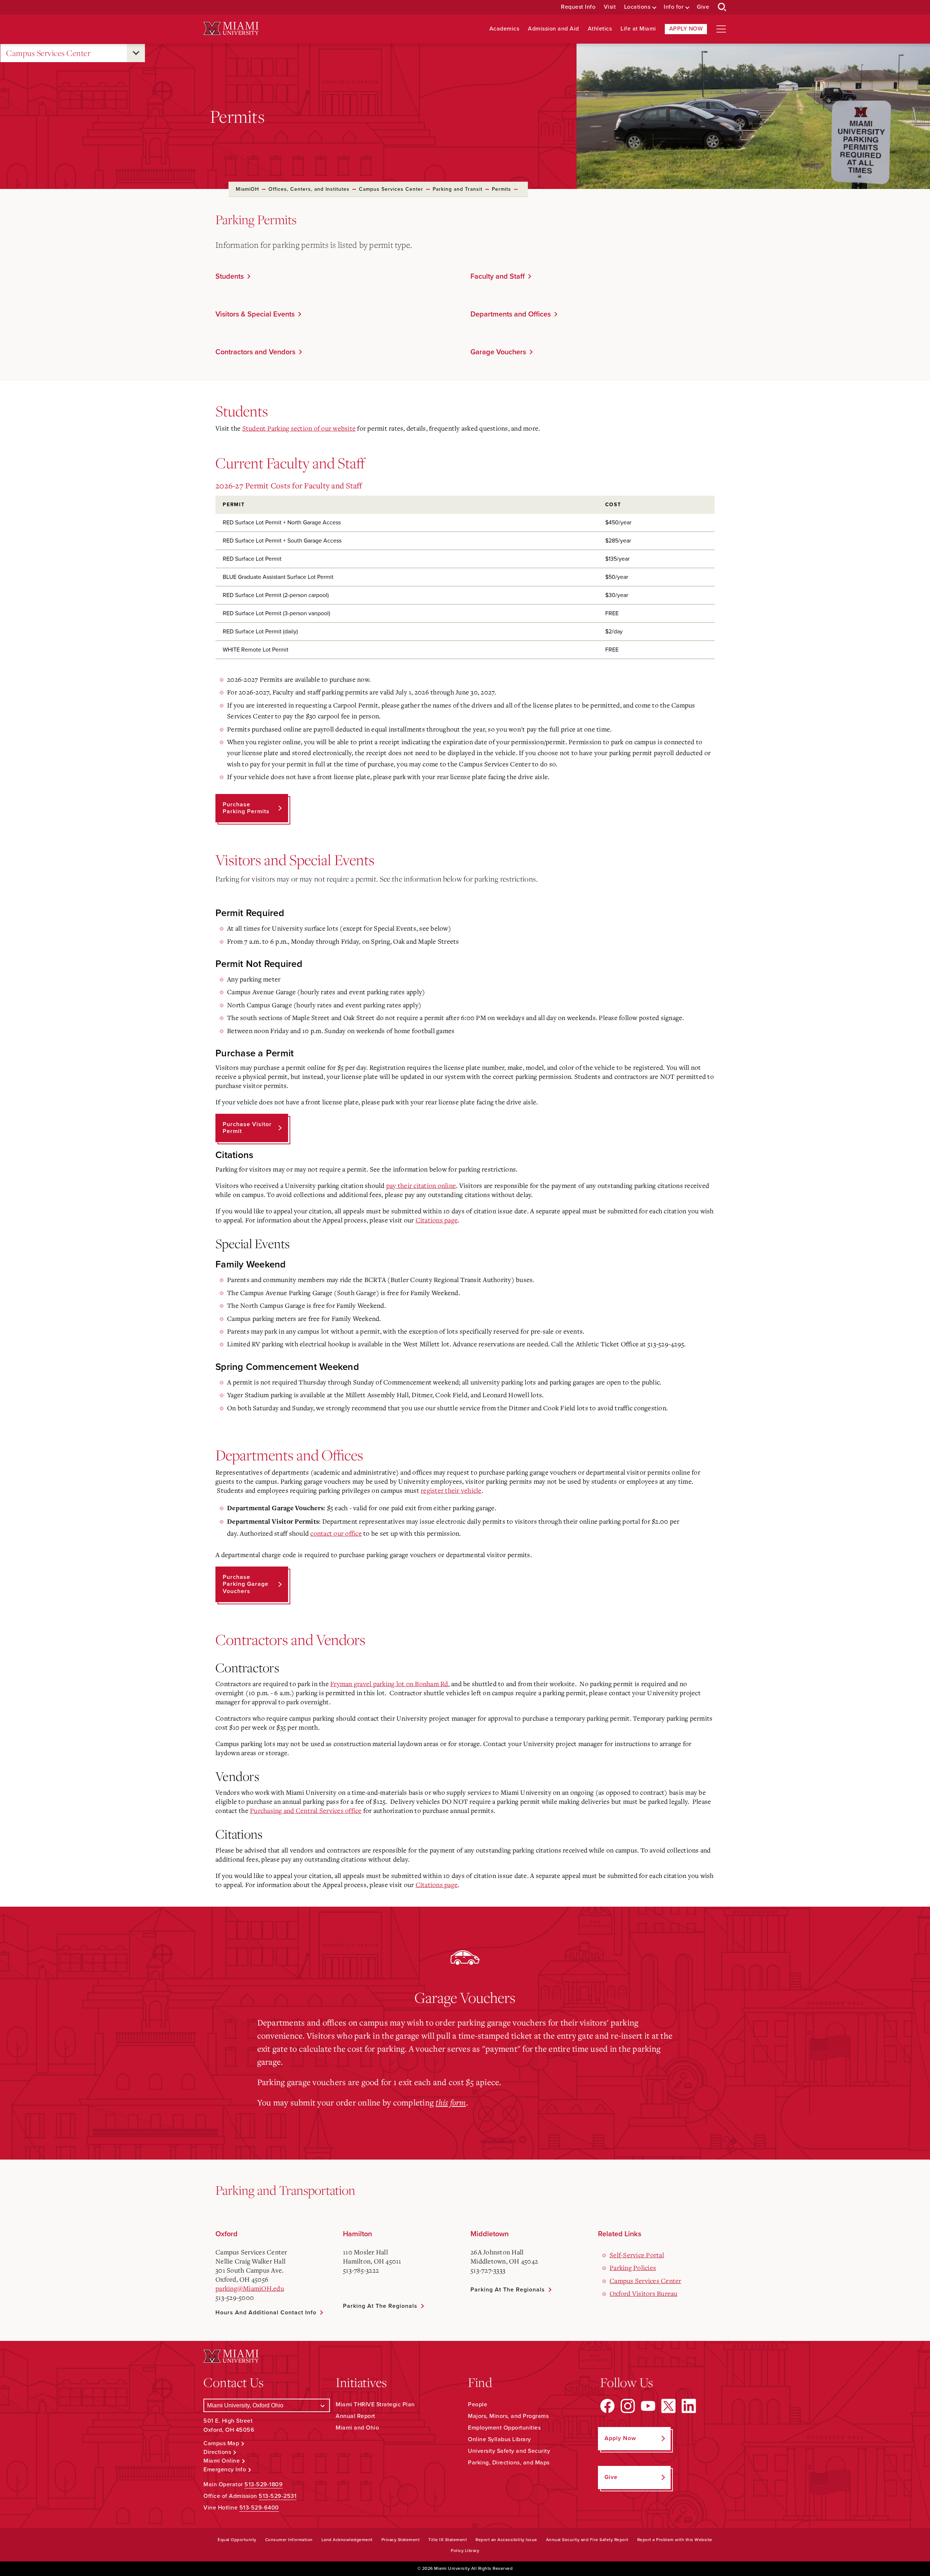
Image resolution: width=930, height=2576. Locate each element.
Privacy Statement (401, 2540)
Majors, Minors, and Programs (508, 2416)
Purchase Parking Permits (246, 808)
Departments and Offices (511, 314)
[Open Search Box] (722, 7)
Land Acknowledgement (347, 2540)
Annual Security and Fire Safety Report (587, 2540)
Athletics (600, 29)
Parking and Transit (458, 189)
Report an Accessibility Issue (506, 2540)
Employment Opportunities (504, 2428)
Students (230, 277)
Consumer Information (289, 2540)
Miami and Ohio (357, 2428)
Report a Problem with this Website (675, 2540)
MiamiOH (247, 189)
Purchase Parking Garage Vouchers (246, 1584)
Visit (610, 7)
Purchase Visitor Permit (247, 1128)
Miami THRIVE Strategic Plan (375, 2404)
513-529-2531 (278, 2496)
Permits (502, 189)
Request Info (578, 7)
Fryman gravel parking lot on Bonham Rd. (390, 1684)
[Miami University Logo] (231, 29)
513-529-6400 (259, 2508)
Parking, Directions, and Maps (509, 2463)
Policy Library (465, 2551)
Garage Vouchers (498, 352)
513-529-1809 (264, 2484)
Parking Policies (633, 2267)
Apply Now (686, 29)
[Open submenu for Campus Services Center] (136, 53)
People (478, 2404)
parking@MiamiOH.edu (250, 2288)
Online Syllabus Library (500, 2439)
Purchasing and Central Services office (306, 1810)
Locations (637, 7)
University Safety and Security (509, 2451)
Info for (674, 7)
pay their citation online (421, 1185)
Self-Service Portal (637, 2255)
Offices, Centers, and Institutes (309, 189)
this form (451, 2102)
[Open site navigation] (721, 29)
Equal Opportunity (237, 2540)
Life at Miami (638, 29)
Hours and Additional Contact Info (266, 2313)
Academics (504, 29)
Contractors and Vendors (255, 352)
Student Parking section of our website (299, 428)
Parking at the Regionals (380, 2306)
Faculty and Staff (498, 277)
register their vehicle (451, 1490)
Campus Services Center (48, 53)
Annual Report (355, 2416)
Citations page (437, 1220)
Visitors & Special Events (255, 314)
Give (703, 7)
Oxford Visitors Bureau (644, 2293)
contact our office (336, 1533)
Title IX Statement (448, 2540)
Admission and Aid (553, 29)
